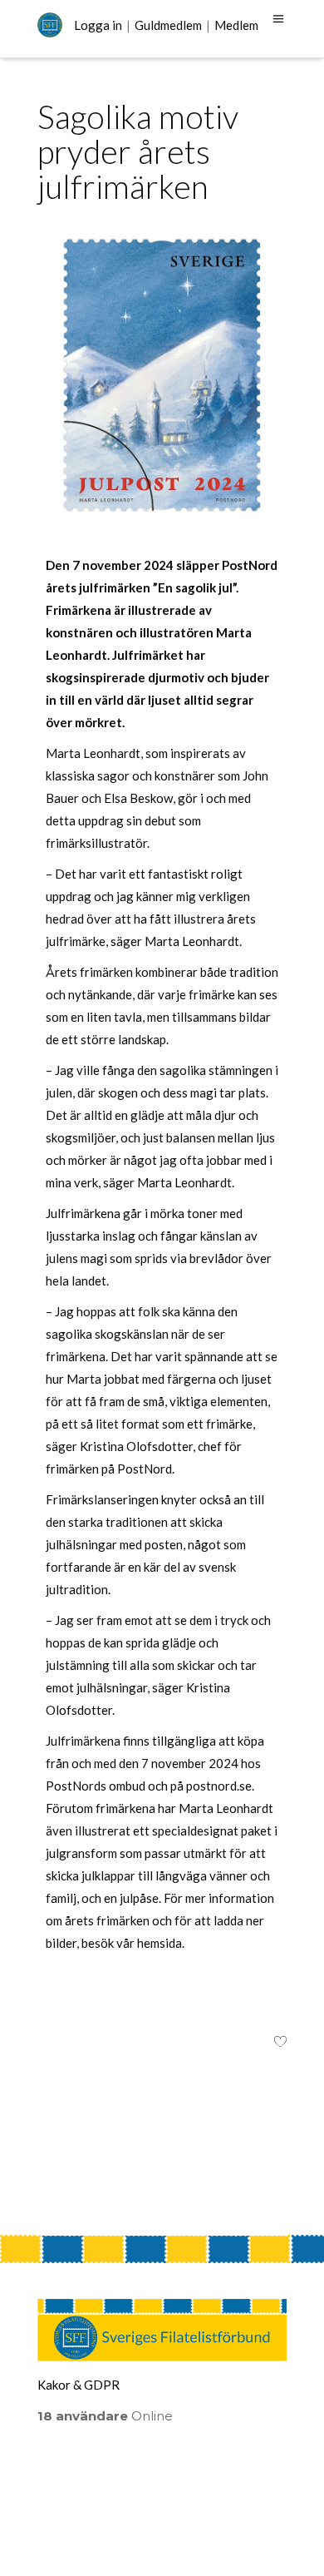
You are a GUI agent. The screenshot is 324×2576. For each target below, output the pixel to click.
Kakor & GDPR (79, 2385)
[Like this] (280, 2043)
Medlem (236, 25)
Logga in (98, 25)
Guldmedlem (168, 25)
